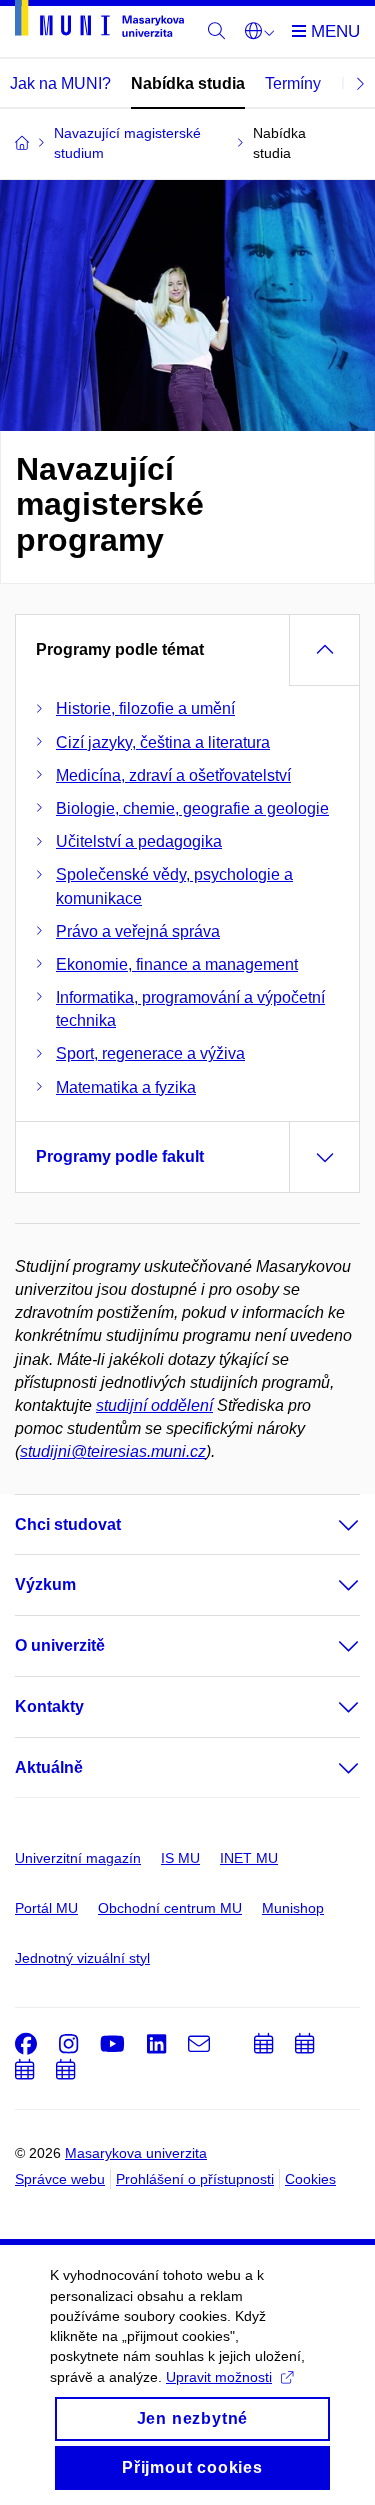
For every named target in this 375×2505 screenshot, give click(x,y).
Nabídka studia (188, 83)
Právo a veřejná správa (138, 931)
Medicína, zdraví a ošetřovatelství (173, 775)
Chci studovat (68, 1524)
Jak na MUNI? (60, 83)
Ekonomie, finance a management (177, 964)
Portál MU (46, 1908)
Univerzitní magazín (78, 1858)
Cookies (310, 2179)
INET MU (249, 1858)
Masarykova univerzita (136, 2153)
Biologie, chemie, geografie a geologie (192, 808)
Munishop (293, 1908)
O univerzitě (60, 1645)
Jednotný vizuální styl (82, 1958)
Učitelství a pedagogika (139, 841)
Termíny (293, 83)
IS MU (180, 1858)
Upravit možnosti (219, 2377)
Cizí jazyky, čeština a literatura (163, 742)
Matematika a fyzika (126, 1087)
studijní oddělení (154, 1405)
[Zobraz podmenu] (329, 1525)
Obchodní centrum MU (170, 1908)
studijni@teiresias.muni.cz (113, 1451)
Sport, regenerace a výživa (150, 1053)
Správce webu (60, 2179)
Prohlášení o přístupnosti (195, 2179)
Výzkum (45, 1584)
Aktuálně (49, 1767)
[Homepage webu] (99, 22)
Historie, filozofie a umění (145, 708)
